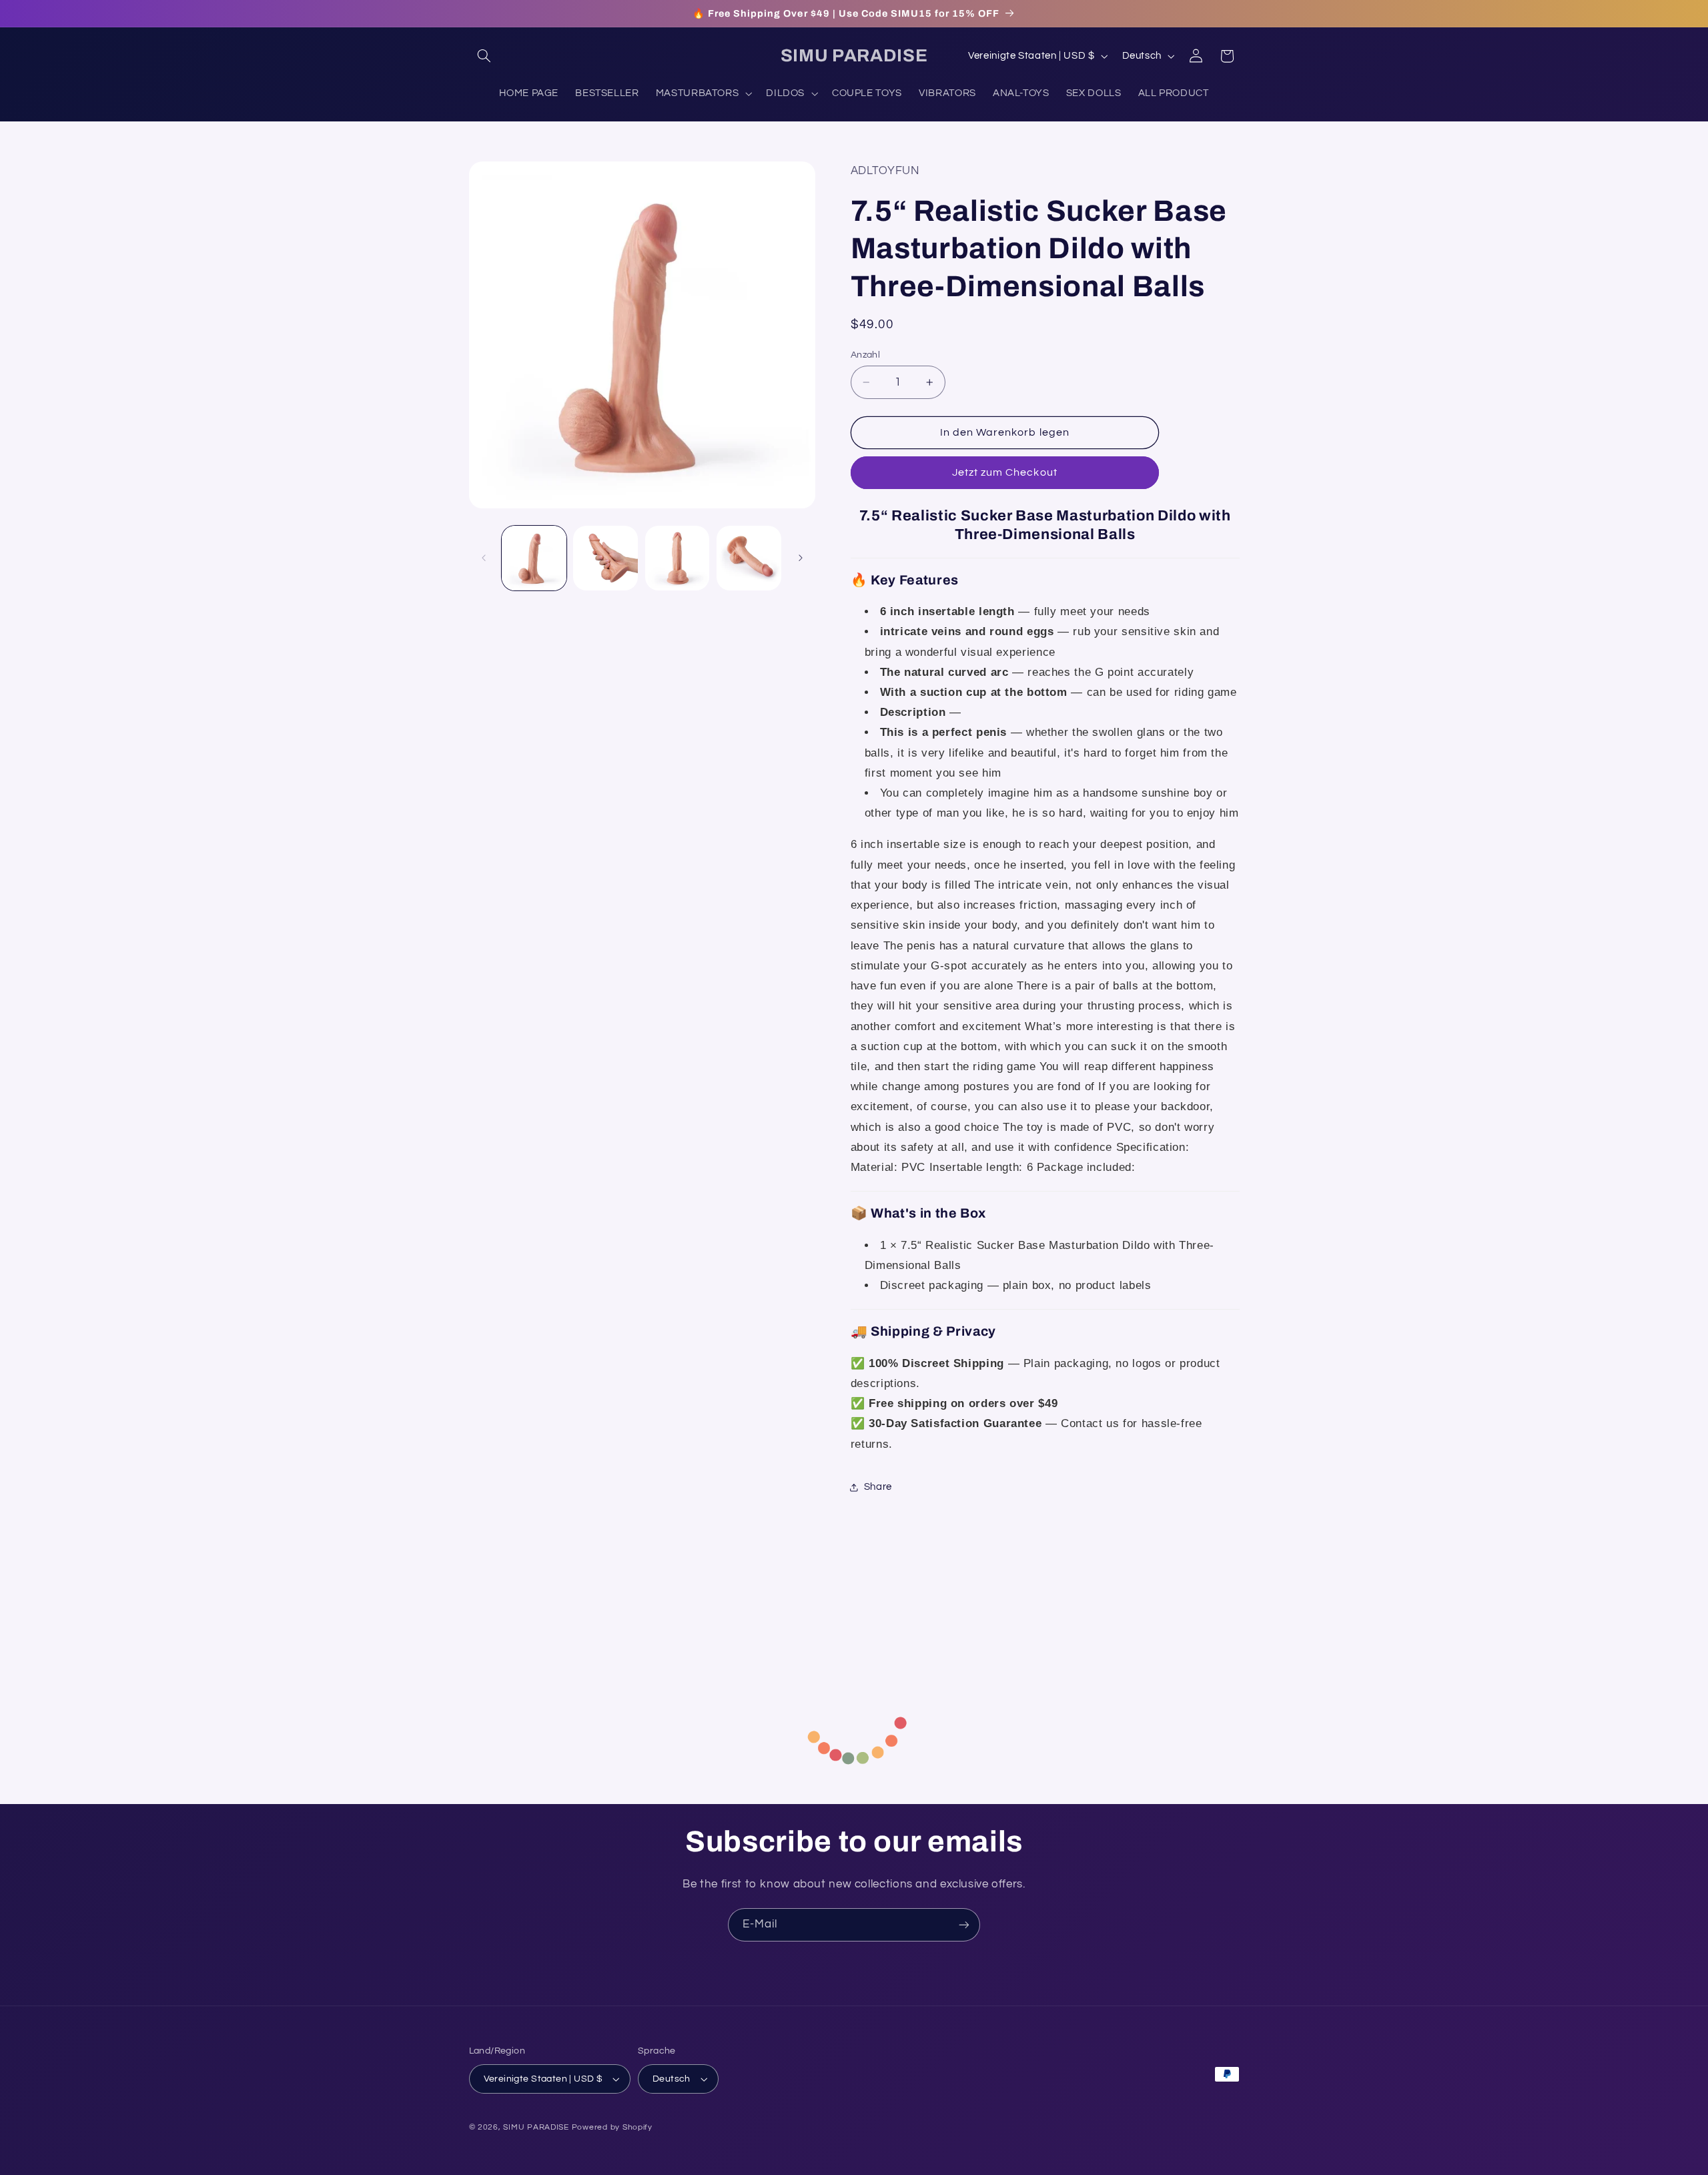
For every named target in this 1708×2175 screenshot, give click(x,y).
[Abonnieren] (964, 1924)
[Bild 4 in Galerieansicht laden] (749, 558)
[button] (484, 56)
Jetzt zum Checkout (1005, 472)
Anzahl (866, 355)
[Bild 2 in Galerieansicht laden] (605, 558)
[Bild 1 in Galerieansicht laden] (534, 558)
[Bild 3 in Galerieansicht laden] (678, 558)
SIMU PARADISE (536, 2127)
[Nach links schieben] (484, 558)
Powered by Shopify (612, 2127)
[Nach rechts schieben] (801, 558)
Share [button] (878, 1487)
